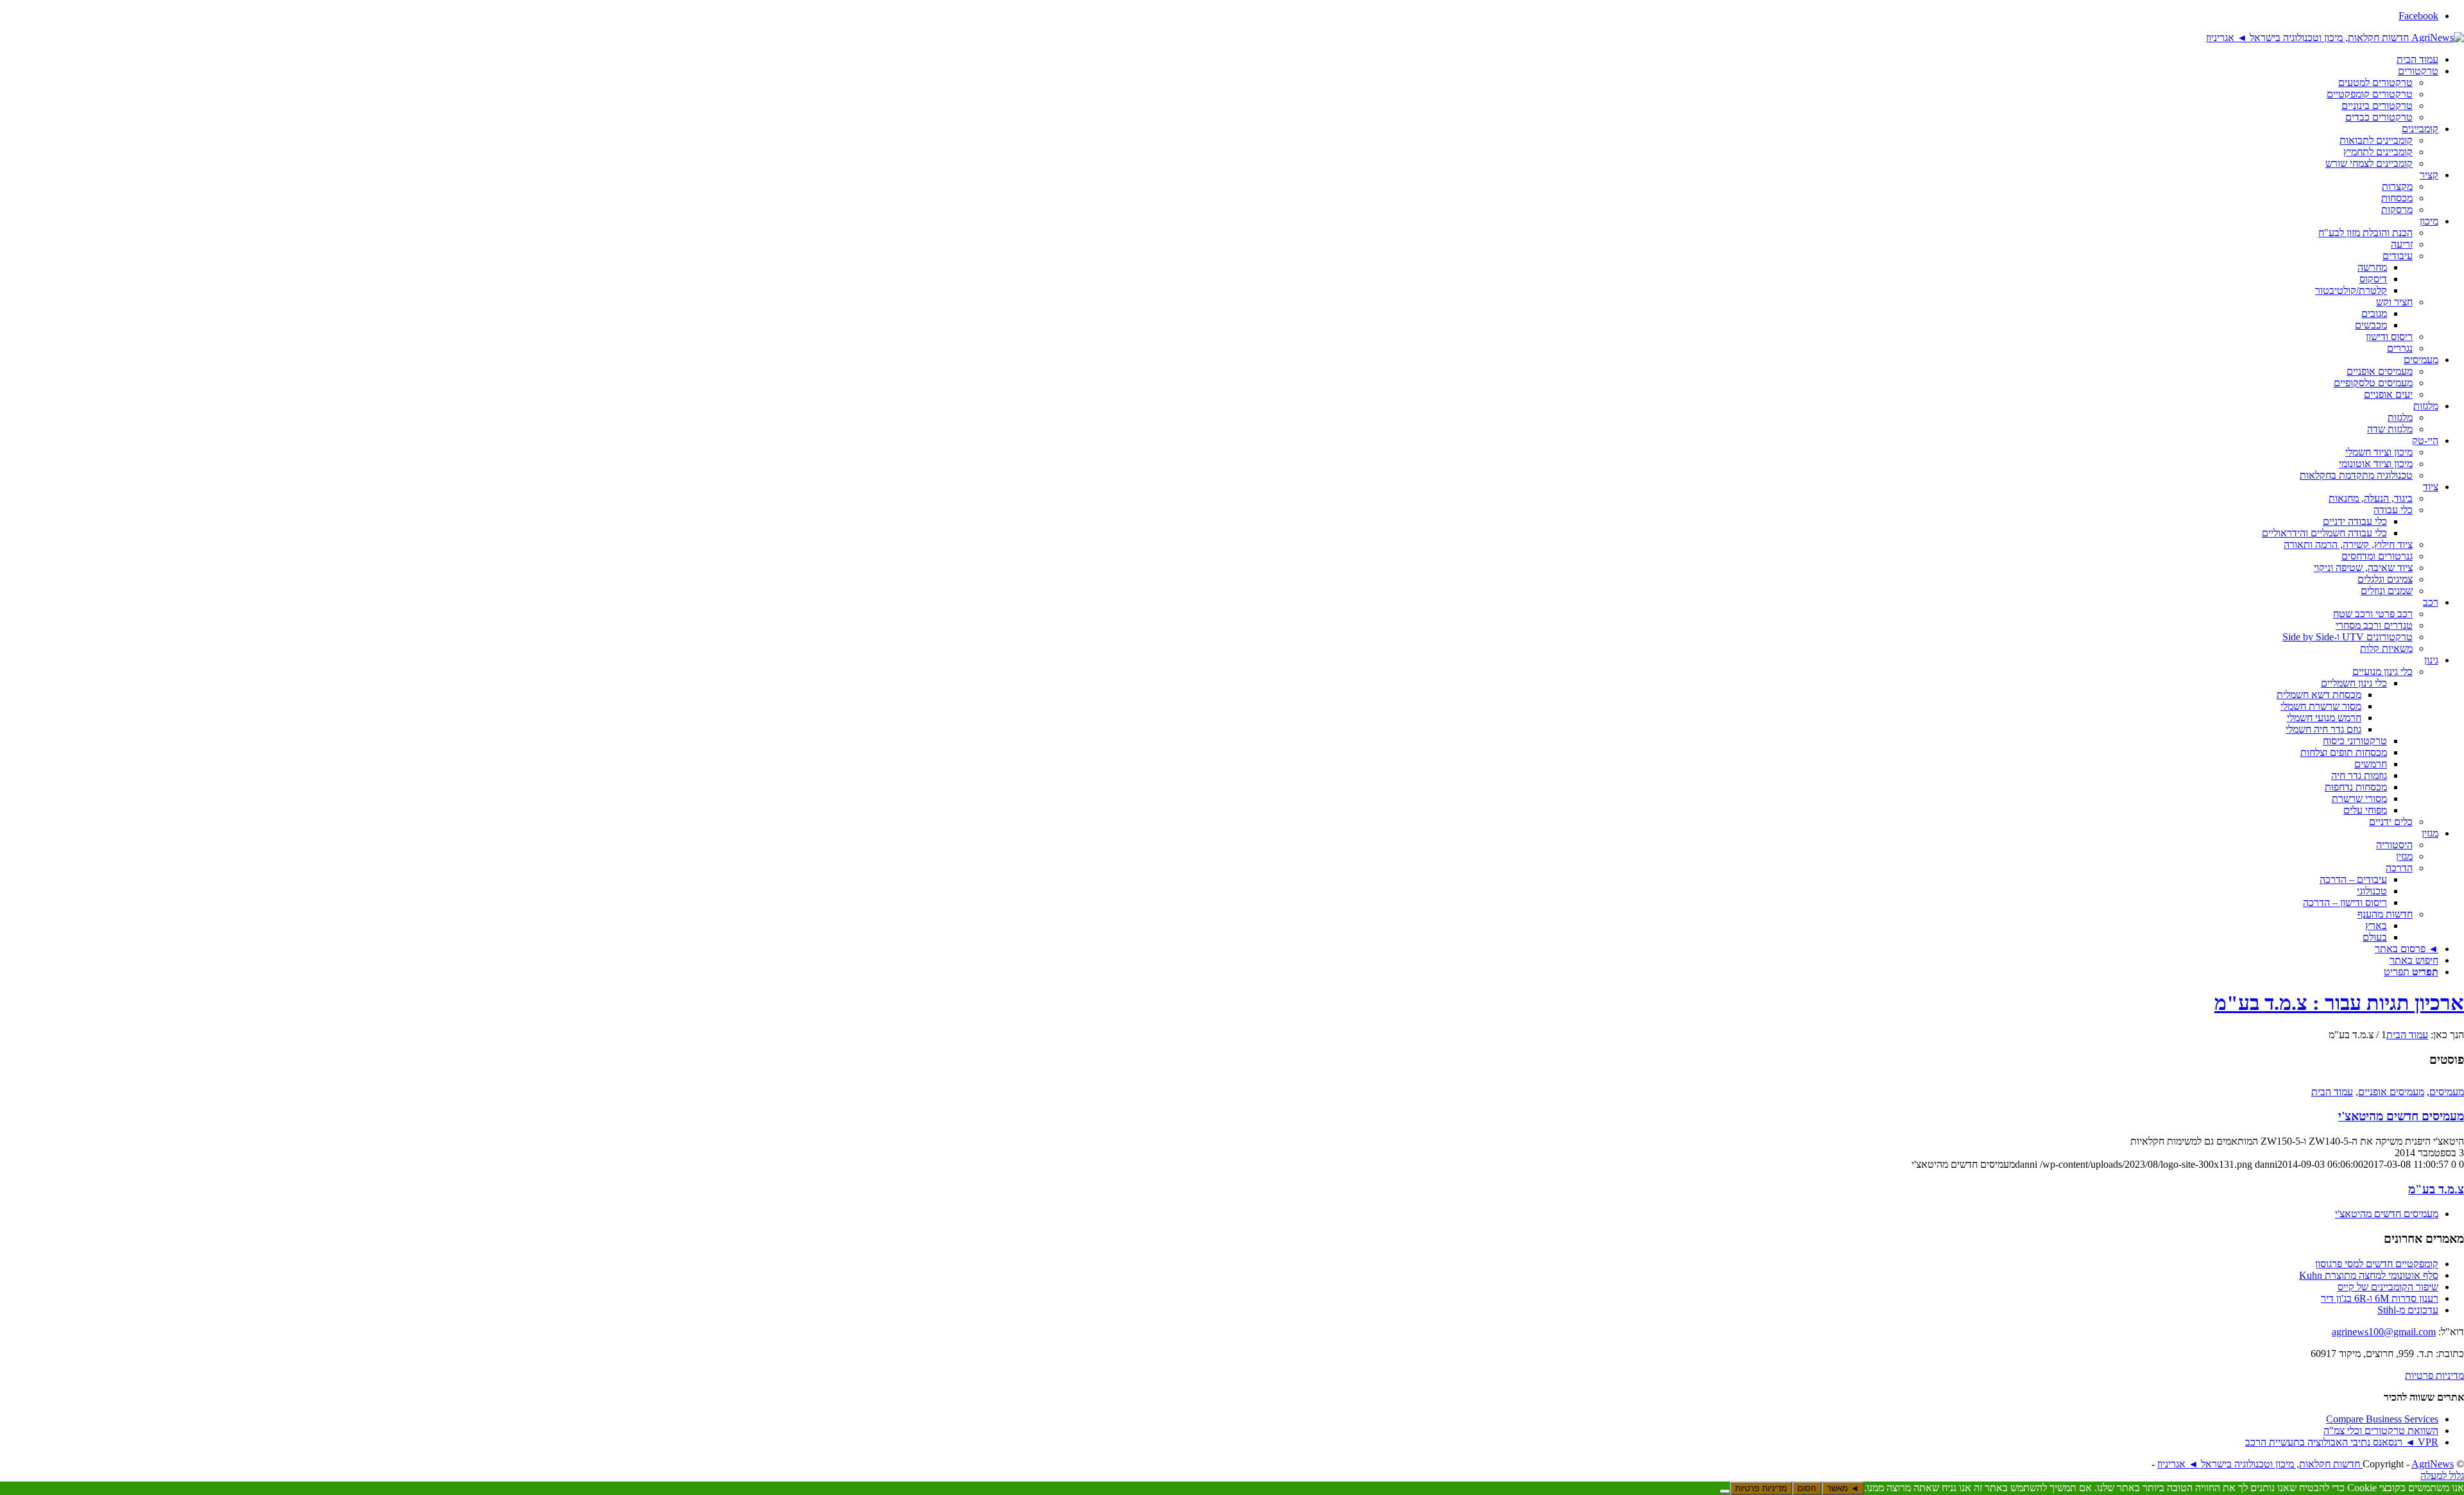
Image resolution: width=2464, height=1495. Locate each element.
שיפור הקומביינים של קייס (2388, 1287)
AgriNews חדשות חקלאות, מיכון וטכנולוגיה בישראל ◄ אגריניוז (2306, 1464)
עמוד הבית (2332, 1092)
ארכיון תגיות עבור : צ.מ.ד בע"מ (2339, 1003)
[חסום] (1725, 1491)
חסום (1807, 1488)
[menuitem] (1219, 60)
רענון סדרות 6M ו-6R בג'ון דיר (2380, 1298)
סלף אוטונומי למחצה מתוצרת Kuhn (2369, 1275)
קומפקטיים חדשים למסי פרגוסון (2377, 1264)
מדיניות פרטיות (2434, 1375)
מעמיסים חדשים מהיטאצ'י (2401, 1116)
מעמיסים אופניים (2391, 1092)
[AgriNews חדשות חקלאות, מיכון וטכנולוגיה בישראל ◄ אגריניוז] (2335, 38)
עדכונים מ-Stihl (2408, 1310)
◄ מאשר (1843, 1488)
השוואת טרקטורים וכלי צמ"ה (2381, 1431)
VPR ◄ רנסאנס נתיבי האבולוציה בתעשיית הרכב (2342, 1442)
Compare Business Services (2382, 1419)
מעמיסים (2447, 1092)
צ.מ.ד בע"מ (2436, 1189)
